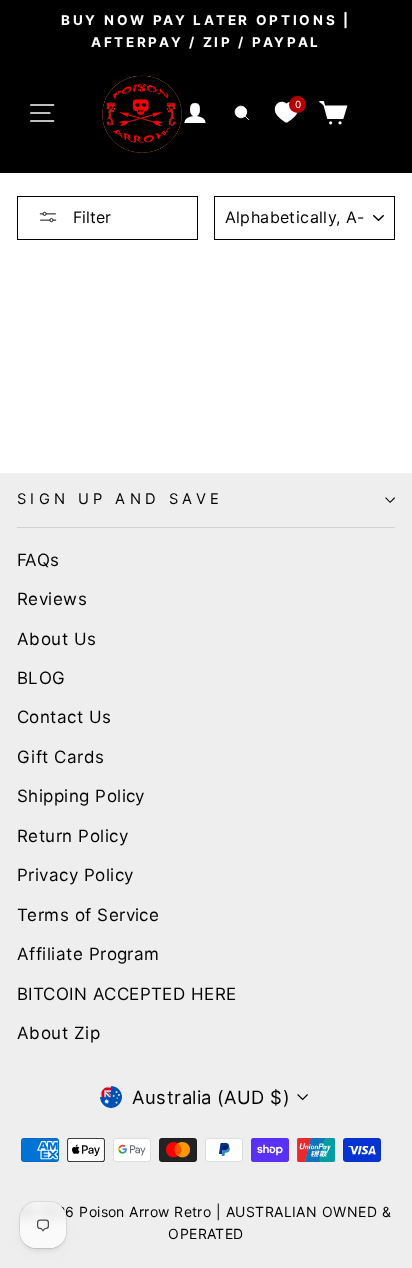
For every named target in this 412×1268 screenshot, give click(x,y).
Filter (89, 217)
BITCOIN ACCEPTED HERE (127, 994)
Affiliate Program (88, 954)
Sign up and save (120, 499)
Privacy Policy (75, 875)
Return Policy (72, 836)
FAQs (38, 560)
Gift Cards (61, 757)
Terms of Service (88, 915)
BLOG (41, 678)
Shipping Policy (81, 796)
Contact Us (64, 717)
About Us (57, 639)
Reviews (52, 599)
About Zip (58, 1033)
